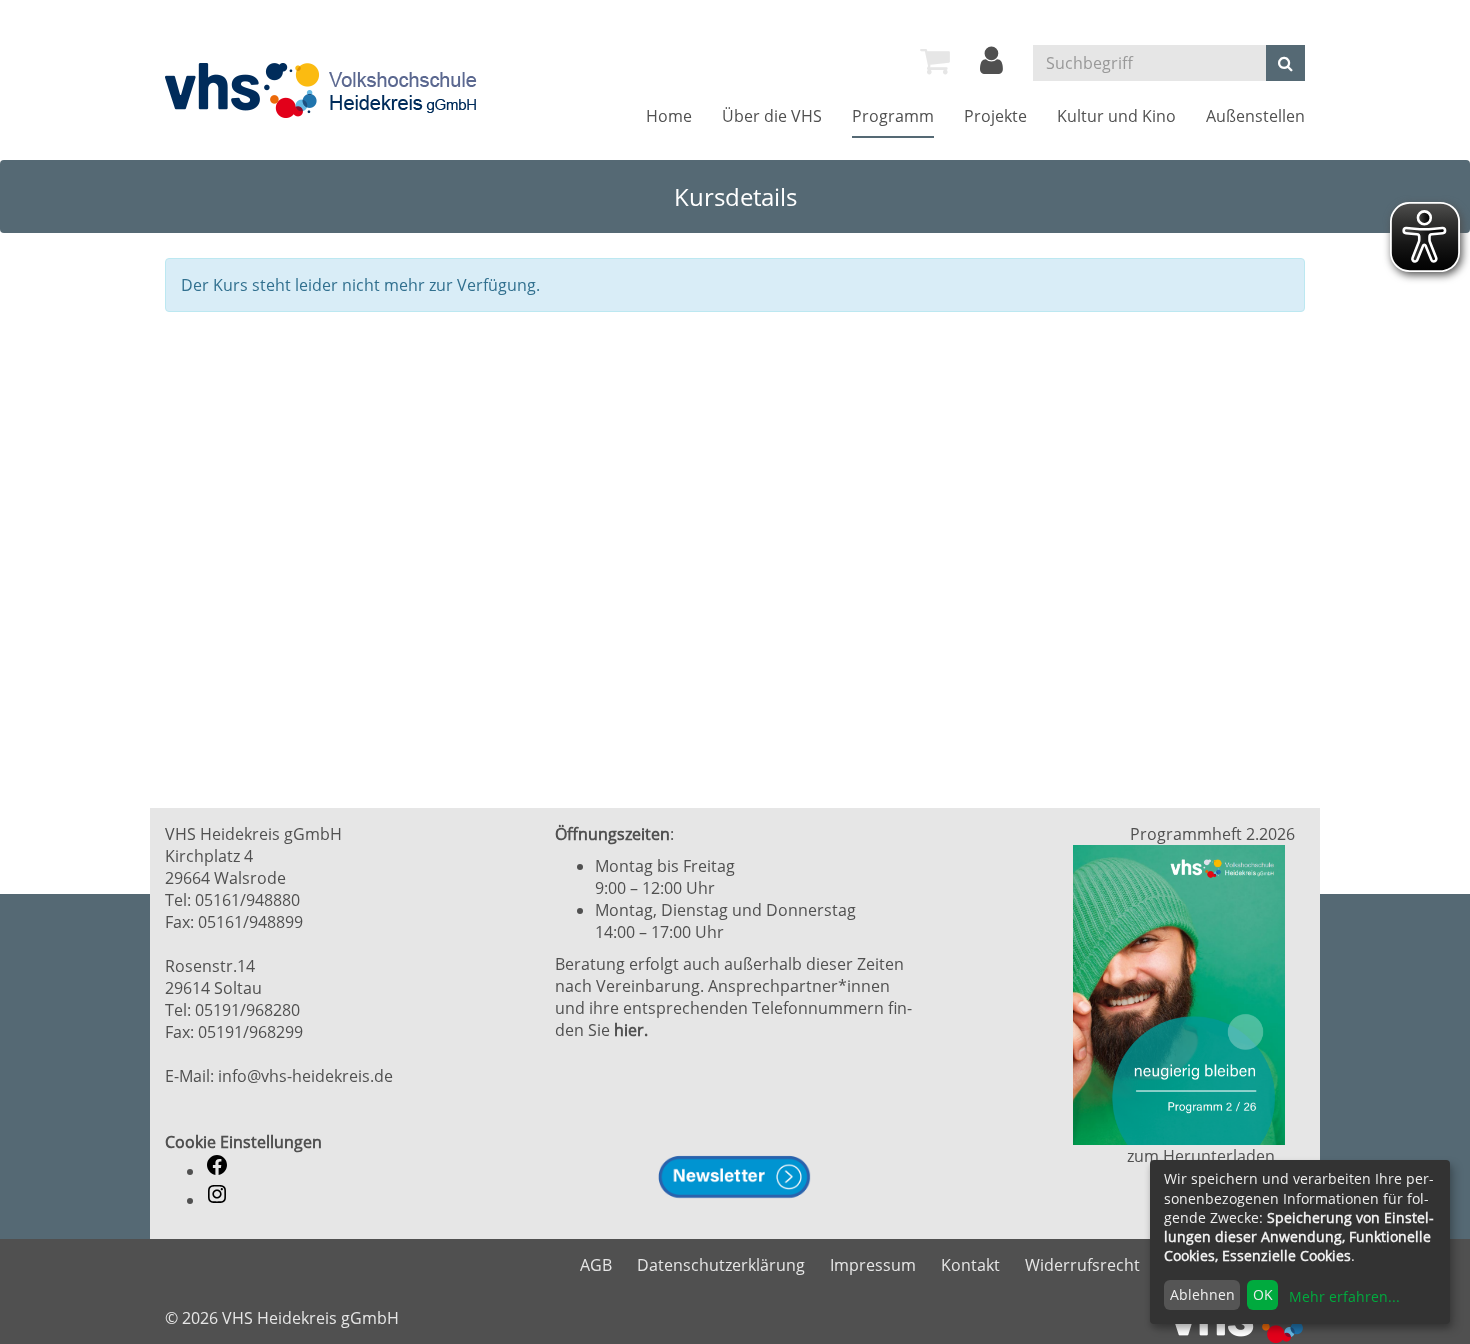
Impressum (873, 1265)
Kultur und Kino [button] (1116, 116)
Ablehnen (1202, 1294)
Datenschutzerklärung (721, 1265)
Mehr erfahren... (1344, 1296)
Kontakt (970, 1265)
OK (1263, 1294)
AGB (596, 1265)
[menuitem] (935, 61)
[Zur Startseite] (323, 90)
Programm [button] (893, 116)
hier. (631, 1030)
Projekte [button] (995, 116)
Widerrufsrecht (1082, 1265)
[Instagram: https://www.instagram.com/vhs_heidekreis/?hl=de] (217, 1200)
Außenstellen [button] (1255, 116)
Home (669, 116)
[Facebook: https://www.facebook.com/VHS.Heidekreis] (217, 1171)
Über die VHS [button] (772, 116)
